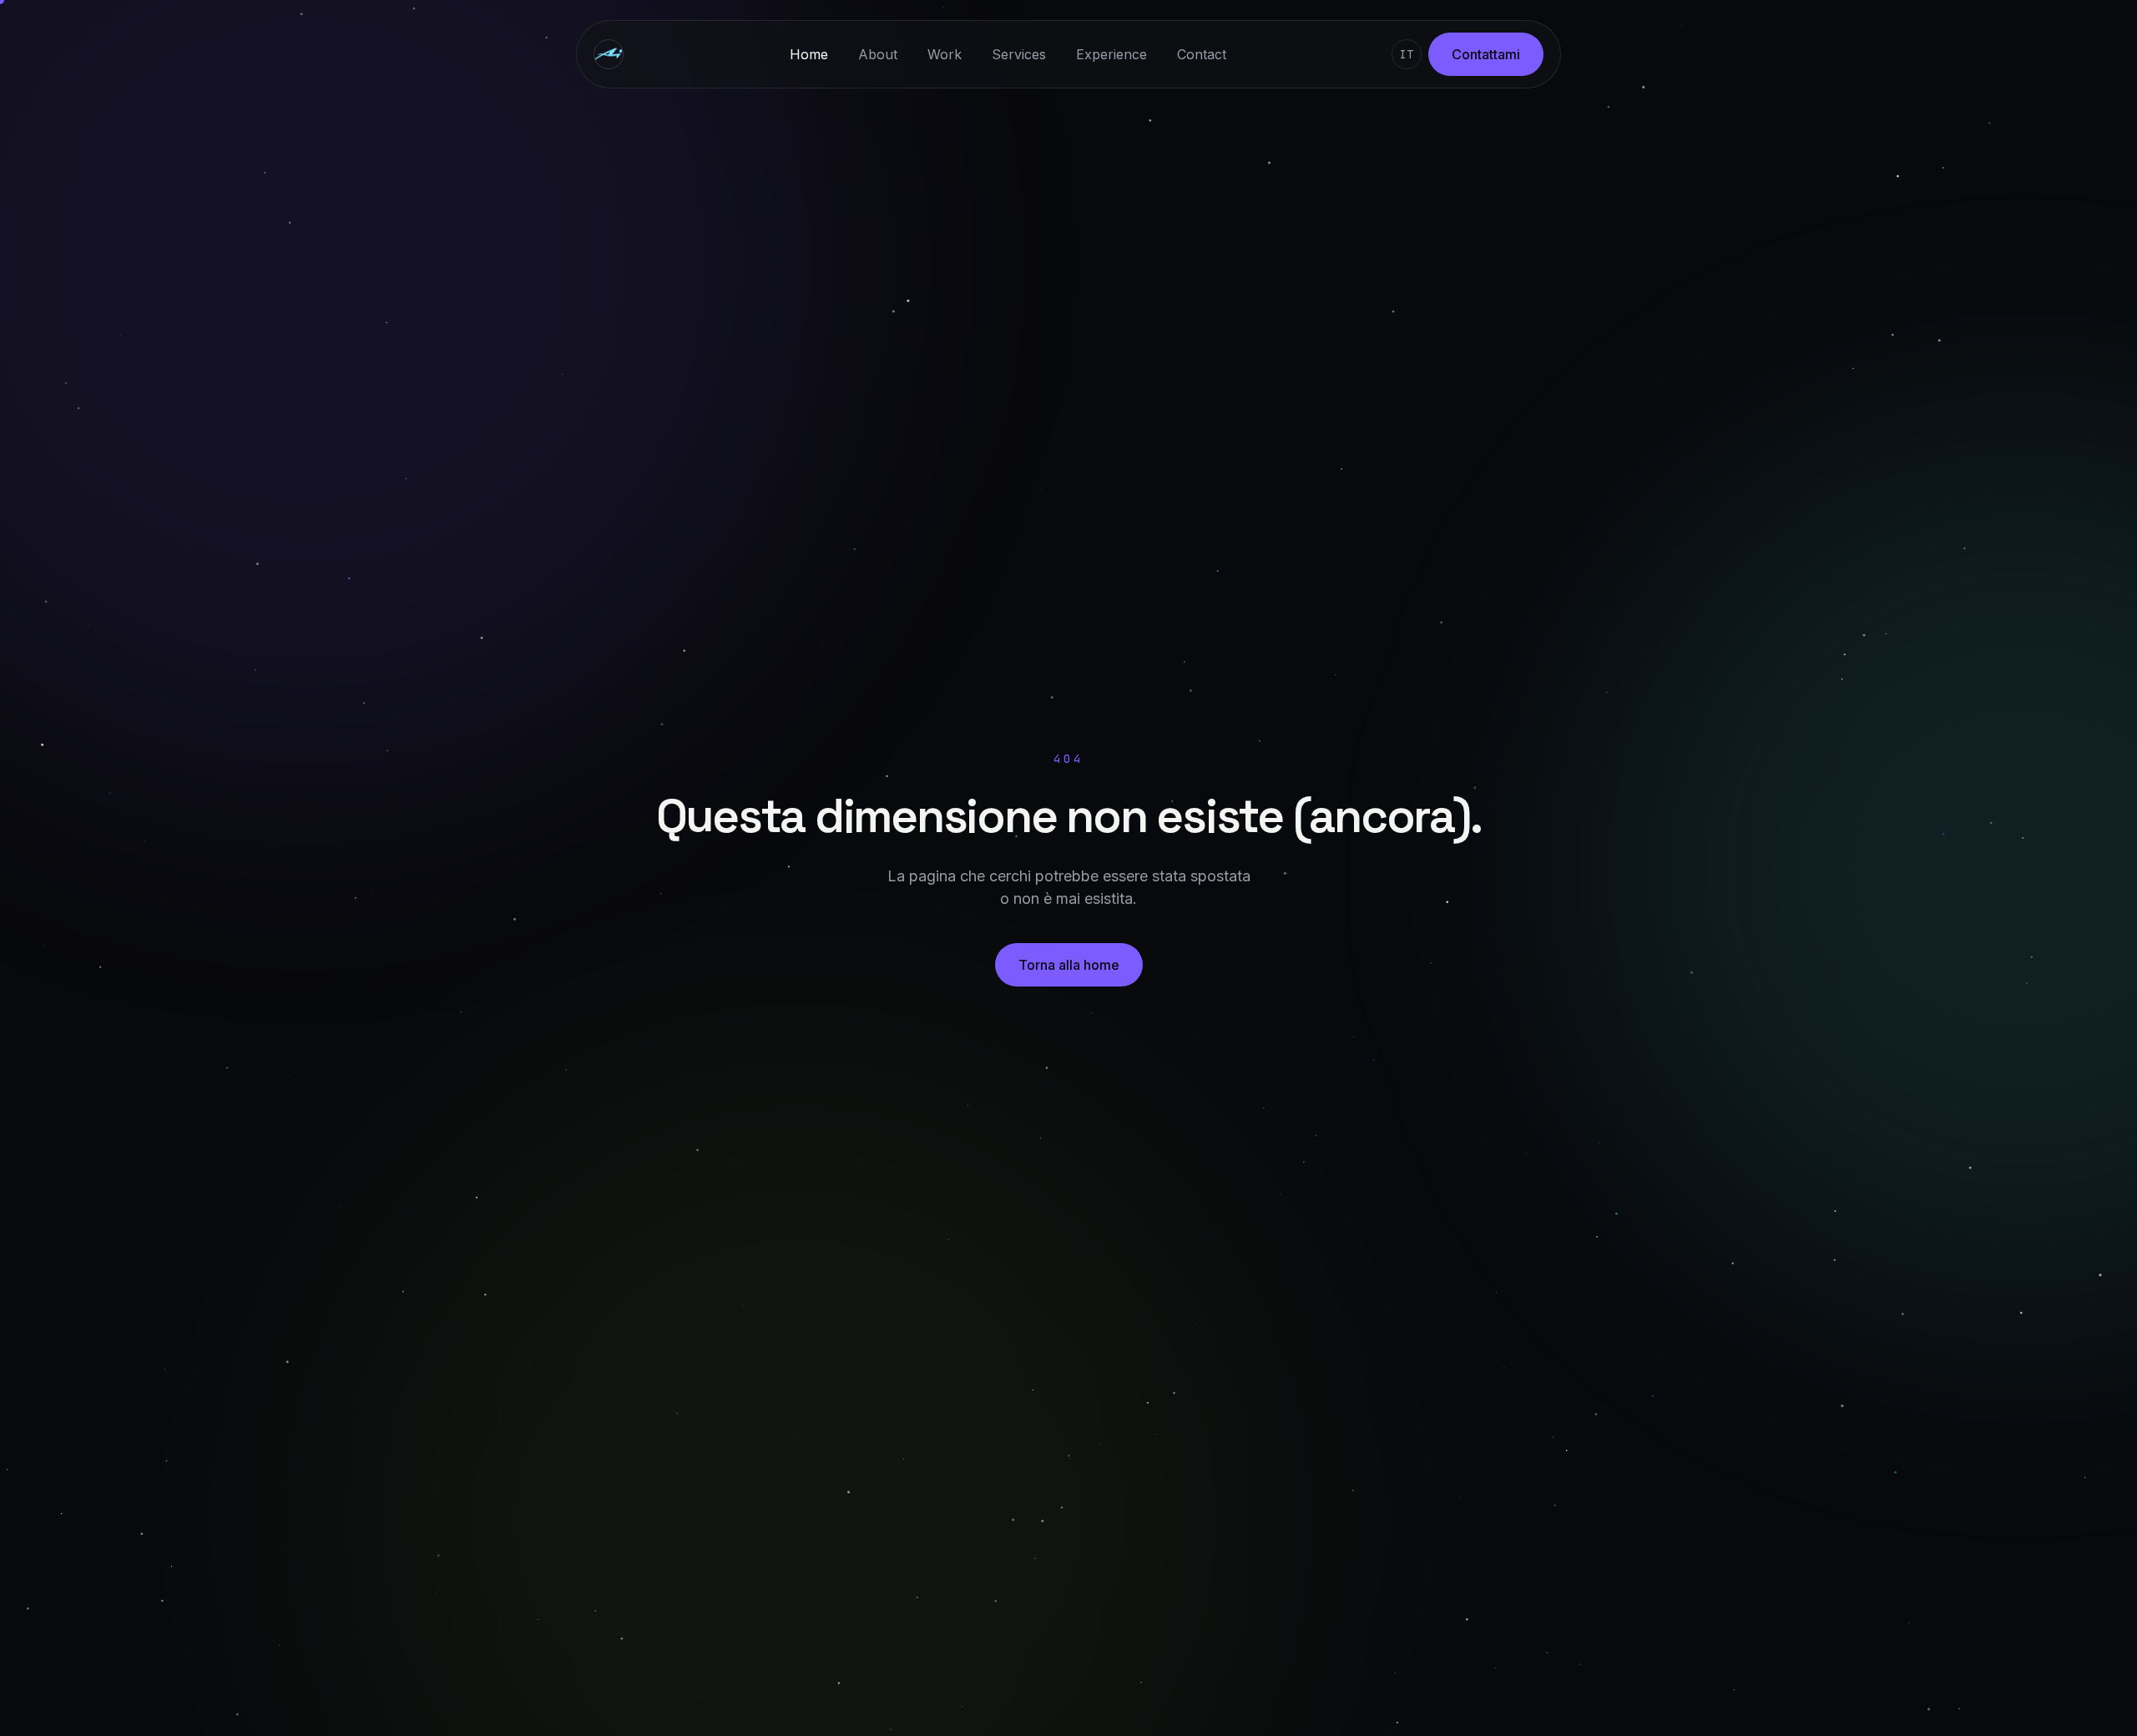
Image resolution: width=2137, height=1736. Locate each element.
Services (1019, 54)
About (878, 54)
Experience (1111, 54)
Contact (1202, 54)
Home (809, 54)
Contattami (1486, 54)
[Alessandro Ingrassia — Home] (609, 54)
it (1407, 54)
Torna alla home (1069, 965)
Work (945, 54)
